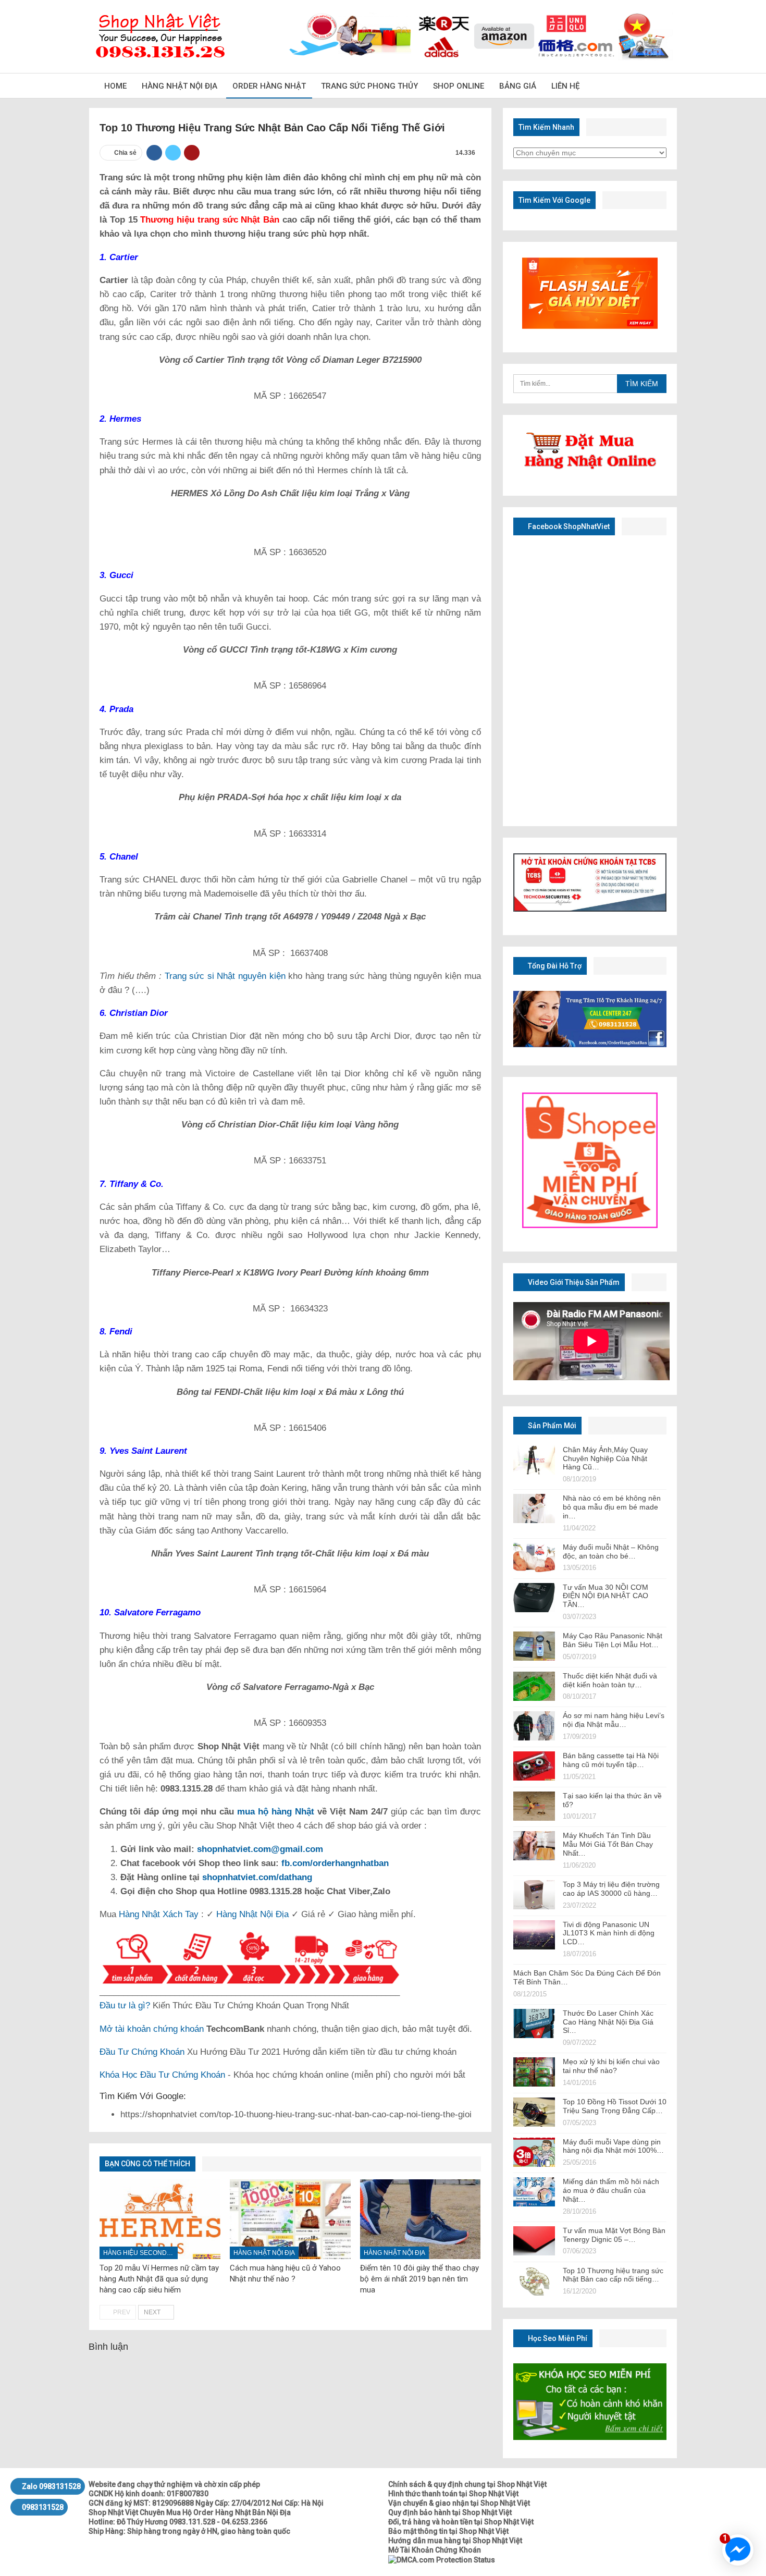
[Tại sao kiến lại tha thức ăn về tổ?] (534, 1806)
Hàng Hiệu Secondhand (140, 2253)
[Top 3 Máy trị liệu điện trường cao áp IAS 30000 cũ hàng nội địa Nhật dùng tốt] (534, 1895)
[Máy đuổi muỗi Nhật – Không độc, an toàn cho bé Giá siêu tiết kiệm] (534, 1557)
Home (115, 86)
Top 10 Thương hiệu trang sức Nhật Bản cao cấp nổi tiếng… (613, 2275)
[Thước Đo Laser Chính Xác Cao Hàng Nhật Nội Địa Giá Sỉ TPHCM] (534, 2023)
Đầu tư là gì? (125, 2005)
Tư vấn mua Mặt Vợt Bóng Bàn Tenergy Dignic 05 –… (614, 2235)
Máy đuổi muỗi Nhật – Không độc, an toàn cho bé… (611, 1551)
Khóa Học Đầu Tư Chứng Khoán (162, 2075)
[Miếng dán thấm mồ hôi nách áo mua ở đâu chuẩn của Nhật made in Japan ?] (534, 2192)
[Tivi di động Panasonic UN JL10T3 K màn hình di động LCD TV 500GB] (534, 1935)
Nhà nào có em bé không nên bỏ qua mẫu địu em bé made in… (612, 1507)
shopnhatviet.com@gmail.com (260, 1849)
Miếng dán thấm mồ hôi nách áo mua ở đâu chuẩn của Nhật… (611, 2190)
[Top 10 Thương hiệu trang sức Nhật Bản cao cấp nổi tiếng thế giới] (534, 2281)
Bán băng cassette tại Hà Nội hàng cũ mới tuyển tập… (611, 1760)
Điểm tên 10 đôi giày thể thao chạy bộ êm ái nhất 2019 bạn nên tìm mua (419, 2279)
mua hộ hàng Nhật (276, 1812)
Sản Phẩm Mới (551, 1426)
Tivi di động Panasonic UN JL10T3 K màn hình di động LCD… (609, 1933)
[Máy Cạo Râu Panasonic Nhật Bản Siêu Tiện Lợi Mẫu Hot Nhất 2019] (534, 1646)
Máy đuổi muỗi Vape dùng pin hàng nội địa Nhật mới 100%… (613, 2146)
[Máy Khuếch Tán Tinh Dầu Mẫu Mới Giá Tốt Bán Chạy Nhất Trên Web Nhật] (534, 1846)
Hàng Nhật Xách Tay (159, 1914)
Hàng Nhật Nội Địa (180, 86)
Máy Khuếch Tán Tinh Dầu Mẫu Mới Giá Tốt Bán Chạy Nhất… (608, 1844)
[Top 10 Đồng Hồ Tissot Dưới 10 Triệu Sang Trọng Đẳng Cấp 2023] (534, 2112)
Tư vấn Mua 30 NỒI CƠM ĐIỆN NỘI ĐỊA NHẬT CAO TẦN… (606, 1596)
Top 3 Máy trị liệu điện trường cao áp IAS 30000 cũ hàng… (611, 1889)
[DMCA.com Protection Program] (442, 2559)
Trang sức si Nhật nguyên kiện (225, 976)
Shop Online (459, 86)
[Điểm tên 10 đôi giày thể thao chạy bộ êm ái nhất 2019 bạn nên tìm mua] (421, 2219)
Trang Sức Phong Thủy (369, 86)
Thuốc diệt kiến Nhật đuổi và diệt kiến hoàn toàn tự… (610, 1680)
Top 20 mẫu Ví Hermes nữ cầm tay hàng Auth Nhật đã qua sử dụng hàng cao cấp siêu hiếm (159, 2279)
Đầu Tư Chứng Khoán (142, 2052)
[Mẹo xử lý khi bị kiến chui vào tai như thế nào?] (534, 2072)
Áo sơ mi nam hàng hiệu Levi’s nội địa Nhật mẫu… (614, 1720)
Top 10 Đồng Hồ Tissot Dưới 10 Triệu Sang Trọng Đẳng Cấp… (615, 2106)
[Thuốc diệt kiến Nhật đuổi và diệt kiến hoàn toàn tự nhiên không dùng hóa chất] (534, 1686)
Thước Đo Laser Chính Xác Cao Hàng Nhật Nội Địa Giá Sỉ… (608, 2022)
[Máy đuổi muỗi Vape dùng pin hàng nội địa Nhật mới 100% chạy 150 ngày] (534, 2152)
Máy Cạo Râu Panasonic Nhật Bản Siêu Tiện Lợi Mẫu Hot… (613, 1640)
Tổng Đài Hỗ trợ (554, 966)
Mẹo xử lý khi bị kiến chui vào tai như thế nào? (611, 2066)
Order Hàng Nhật (269, 86)
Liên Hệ (565, 86)
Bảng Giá (518, 86)
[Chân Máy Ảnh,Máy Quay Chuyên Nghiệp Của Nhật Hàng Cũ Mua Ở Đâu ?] (534, 1460)
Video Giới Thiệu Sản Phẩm (573, 1282)
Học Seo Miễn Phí (557, 2338)
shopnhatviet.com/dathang (257, 1877)
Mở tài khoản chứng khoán (152, 2029)
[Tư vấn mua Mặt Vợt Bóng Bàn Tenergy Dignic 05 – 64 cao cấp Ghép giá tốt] (534, 2241)
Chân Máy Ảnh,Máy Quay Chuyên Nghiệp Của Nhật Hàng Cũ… (605, 1458)
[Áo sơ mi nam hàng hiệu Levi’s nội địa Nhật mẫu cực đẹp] (534, 1726)
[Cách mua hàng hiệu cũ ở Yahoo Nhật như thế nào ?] (290, 2219)
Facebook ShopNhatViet (568, 526)
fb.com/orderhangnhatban (335, 1863)
